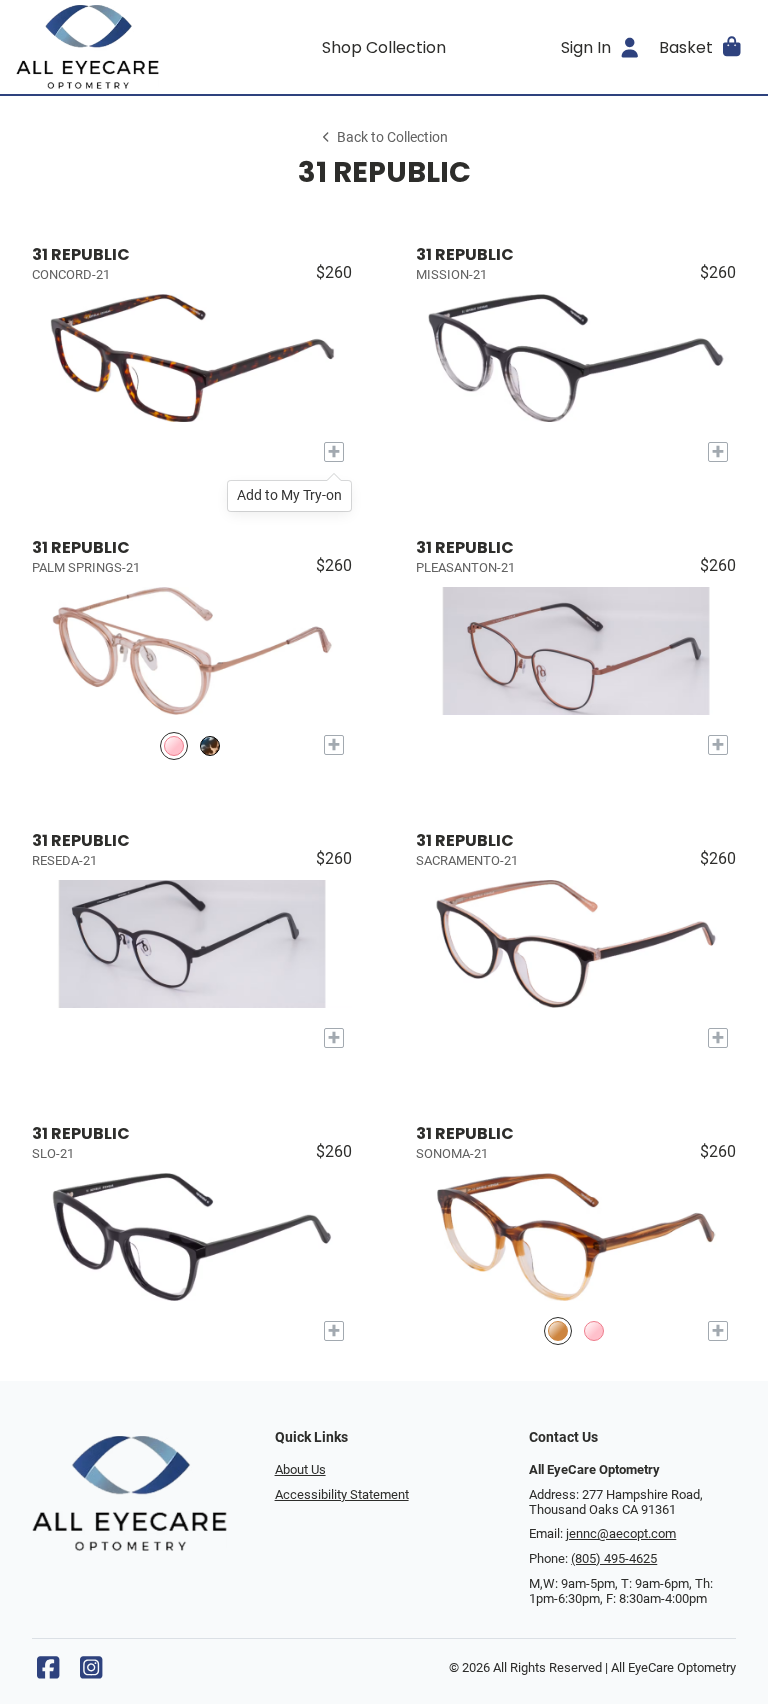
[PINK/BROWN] (594, 1331)
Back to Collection (392, 137)
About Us (300, 1469)
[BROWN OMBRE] (558, 1331)
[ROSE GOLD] (174, 745)
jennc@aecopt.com (621, 1533)
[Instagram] (91, 1672)
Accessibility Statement (342, 1494)
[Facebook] (48, 1672)
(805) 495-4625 (614, 1558)
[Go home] (108, 47)
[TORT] (210, 745)
